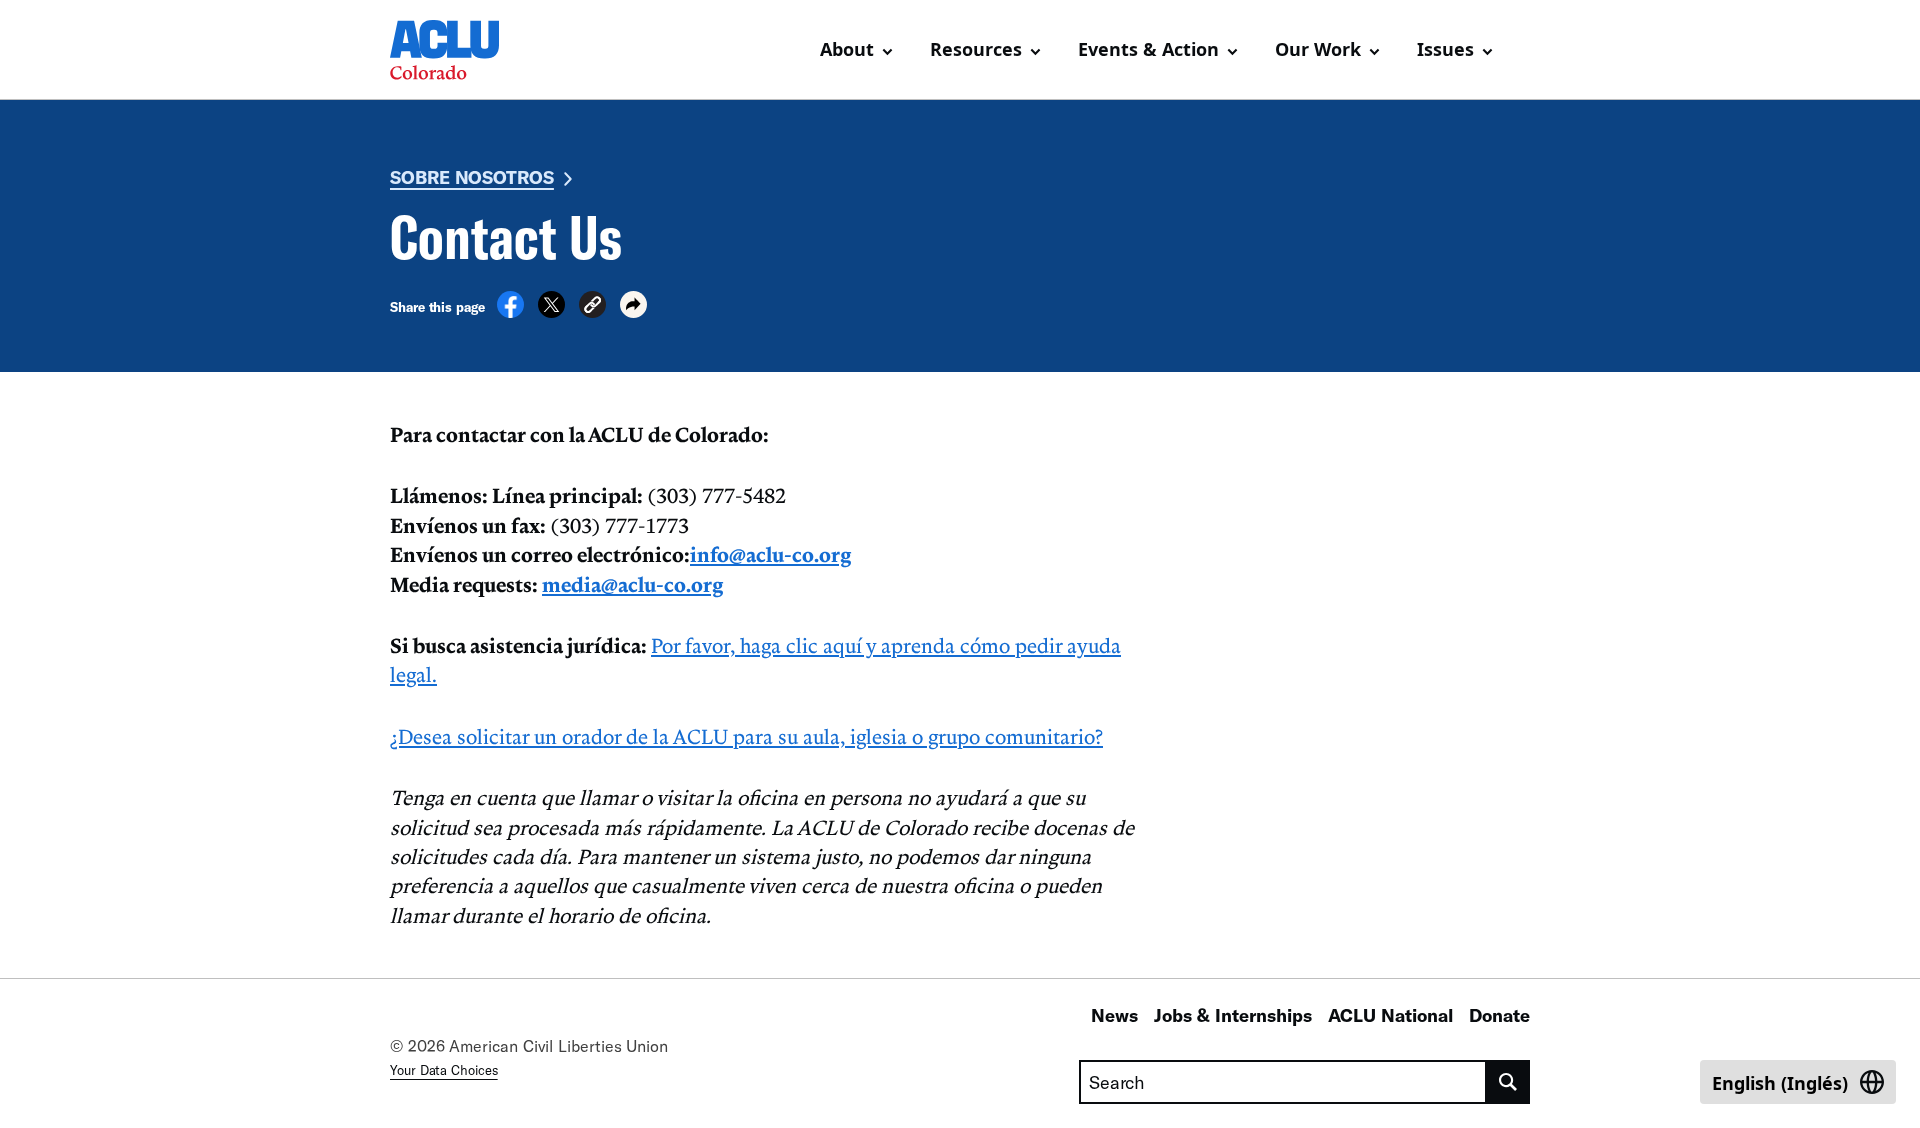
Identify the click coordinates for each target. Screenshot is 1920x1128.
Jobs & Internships (1233, 1015)
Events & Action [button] (1148, 49)
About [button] (847, 49)
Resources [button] (976, 49)
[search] (1508, 1082)
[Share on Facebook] (510, 312)
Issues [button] (1445, 49)
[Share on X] (551, 312)
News (1114, 1015)
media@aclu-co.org (632, 584)
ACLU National (1390, 1015)
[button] (592, 307)
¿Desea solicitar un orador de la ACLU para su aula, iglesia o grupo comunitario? (746, 736)
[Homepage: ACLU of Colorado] (460, 50)
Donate (1499, 1015)
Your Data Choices (444, 1070)
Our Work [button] (1318, 49)
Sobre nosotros (472, 177)
